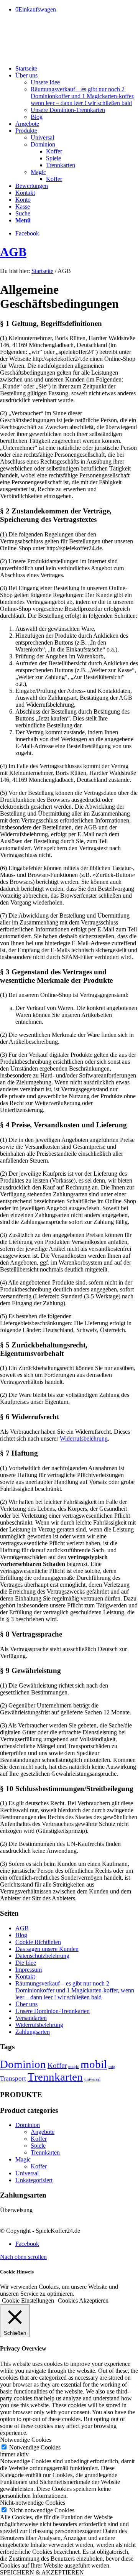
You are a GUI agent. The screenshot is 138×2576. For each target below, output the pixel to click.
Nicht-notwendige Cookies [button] (33, 2503)
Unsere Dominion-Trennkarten (53, 2011)
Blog (21, 1935)
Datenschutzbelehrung (42, 1956)
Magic (23, 2159)
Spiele (38, 2146)
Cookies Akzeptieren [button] (83, 2300)
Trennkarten (55, 2077)
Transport (13, 2078)
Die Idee (26, 1963)
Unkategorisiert (34, 2180)
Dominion (23, 2064)
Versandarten (31, 2018)
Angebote (43, 2132)
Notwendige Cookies (35, 2447)
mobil (94, 2064)
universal (92, 2079)
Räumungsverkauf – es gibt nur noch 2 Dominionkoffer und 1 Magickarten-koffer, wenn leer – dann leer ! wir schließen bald (75, 1990)
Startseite (42, 271)
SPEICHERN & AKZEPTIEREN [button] (42, 2572)
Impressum (29, 1970)
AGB (13, 252)
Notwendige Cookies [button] (26, 2440)
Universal (27, 2173)
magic (74, 2067)
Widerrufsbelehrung (84, 1439)
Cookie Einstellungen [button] (28, 2300)
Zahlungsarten (33, 2032)
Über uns (26, 2004)
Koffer (57, 2065)
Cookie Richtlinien (38, 1942)
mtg (112, 2067)
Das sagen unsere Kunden (47, 1949)
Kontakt (25, 1976)
